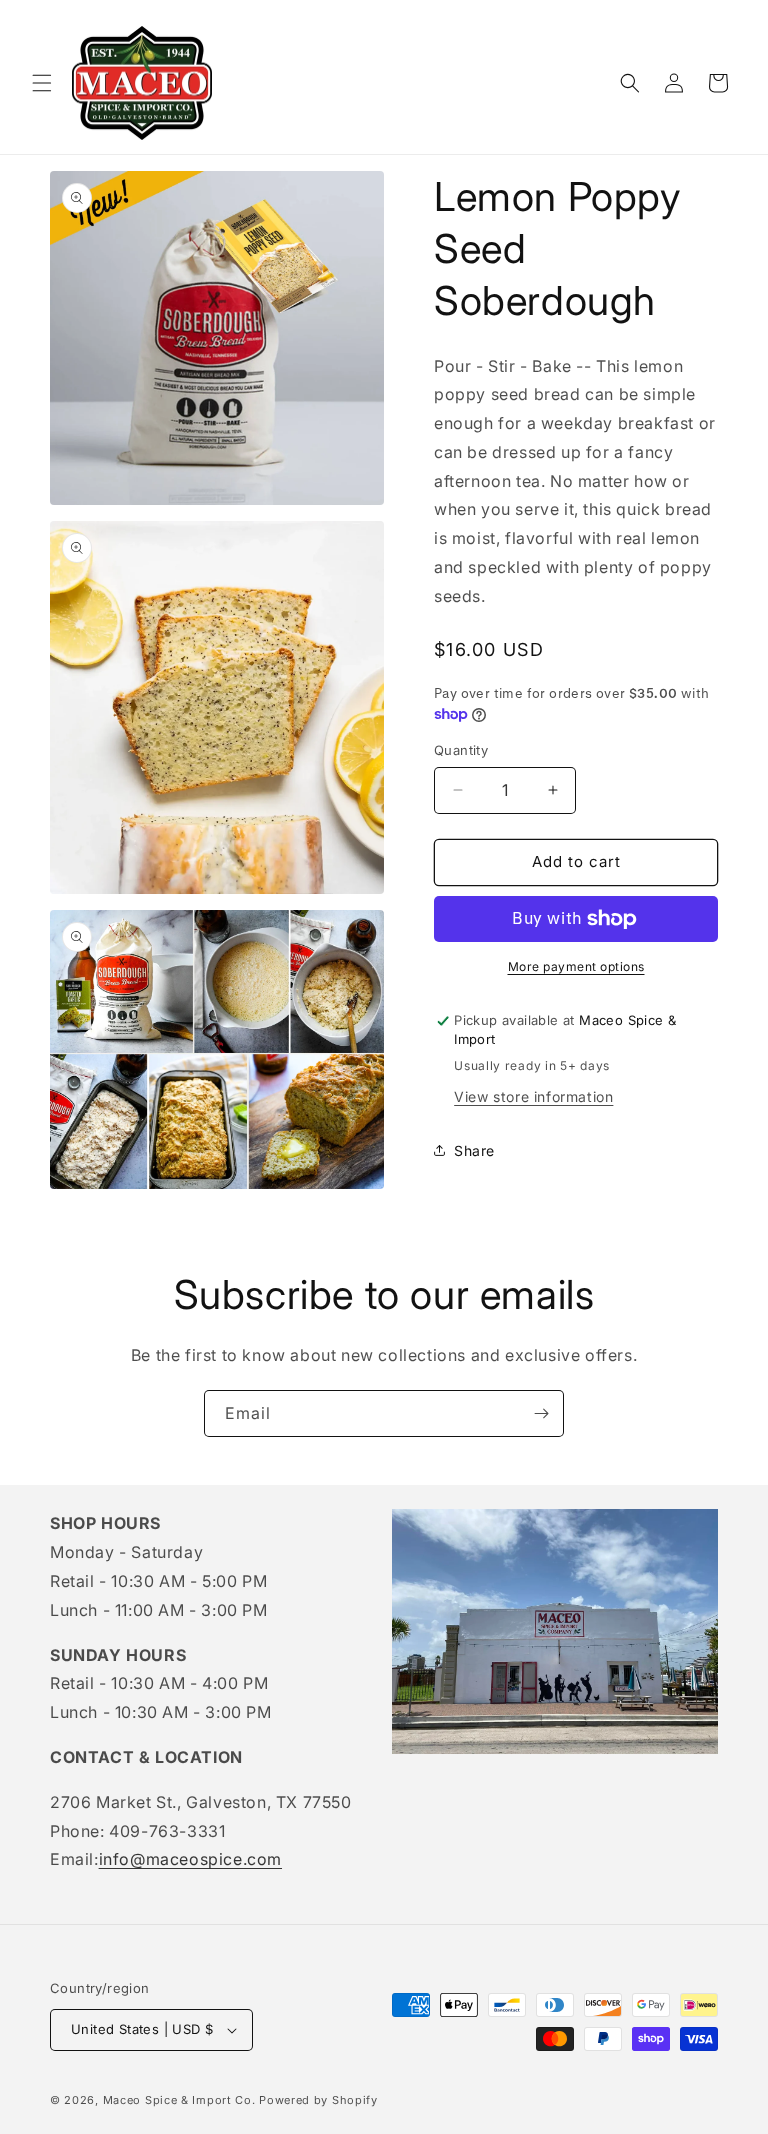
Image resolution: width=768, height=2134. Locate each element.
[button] (42, 83)
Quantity (461, 750)
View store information (533, 1096)
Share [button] (474, 1150)
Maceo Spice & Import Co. (179, 2100)
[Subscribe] (541, 1413)
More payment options (576, 966)
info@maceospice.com (190, 1859)
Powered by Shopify (318, 2100)
